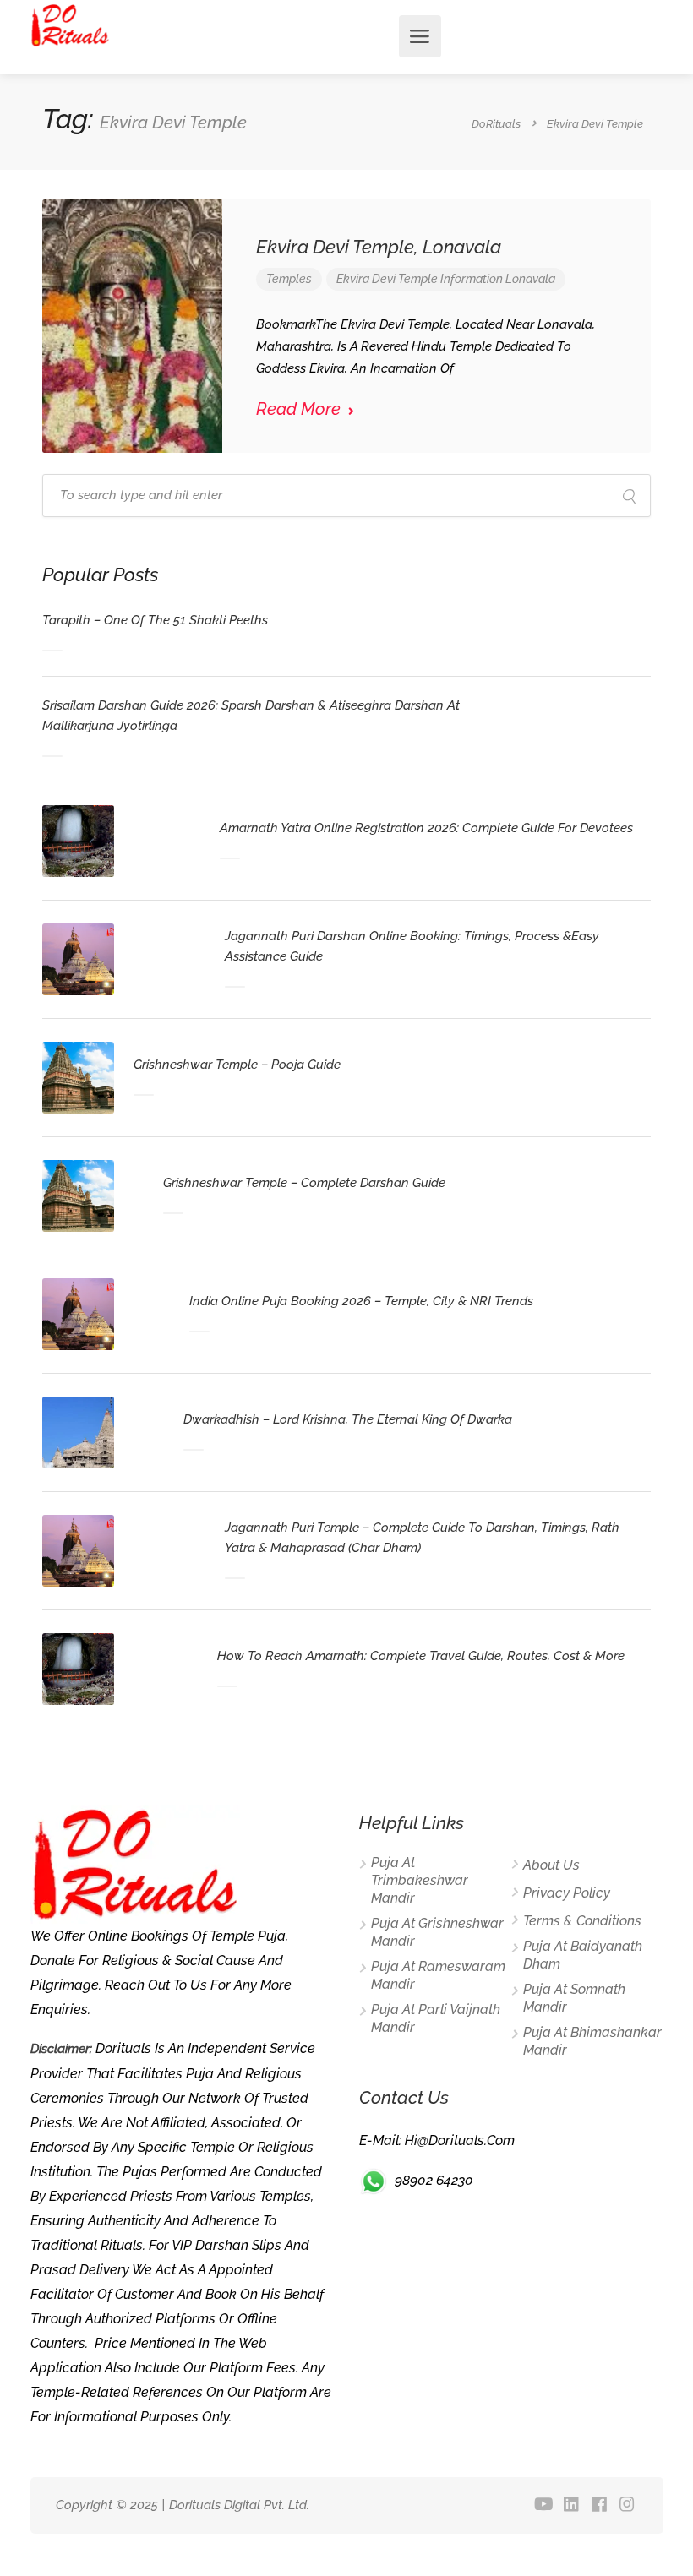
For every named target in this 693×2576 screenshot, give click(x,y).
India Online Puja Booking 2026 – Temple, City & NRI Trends (361, 1301)
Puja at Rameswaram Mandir (438, 1975)
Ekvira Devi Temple (387, 279)
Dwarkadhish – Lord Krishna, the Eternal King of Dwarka (348, 1419)
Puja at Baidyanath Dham (583, 1955)
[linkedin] (572, 2505)
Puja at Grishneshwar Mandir (437, 1932)
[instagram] (628, 2505)
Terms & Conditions (582, 1921)
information (472, 279)
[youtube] (544, 2505)
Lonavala (530, 279)
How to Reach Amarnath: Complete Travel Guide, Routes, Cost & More (421, 1656)
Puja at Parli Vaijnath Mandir (436, 2018)
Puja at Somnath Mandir (574, 1998)
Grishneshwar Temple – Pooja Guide (237, 1065)
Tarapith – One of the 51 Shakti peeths (155, 620)
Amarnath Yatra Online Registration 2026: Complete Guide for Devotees (426, 828)
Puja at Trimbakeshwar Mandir (420, 1880)
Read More (300, 409)
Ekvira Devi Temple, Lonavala (379, 247)
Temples (289, 279)
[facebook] (600, 2505)
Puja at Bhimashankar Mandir (592, 2041)
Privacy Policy (567, 1893)
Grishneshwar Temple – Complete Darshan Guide (304, 1183)
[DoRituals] (71, 24)
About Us (551, 1865)
